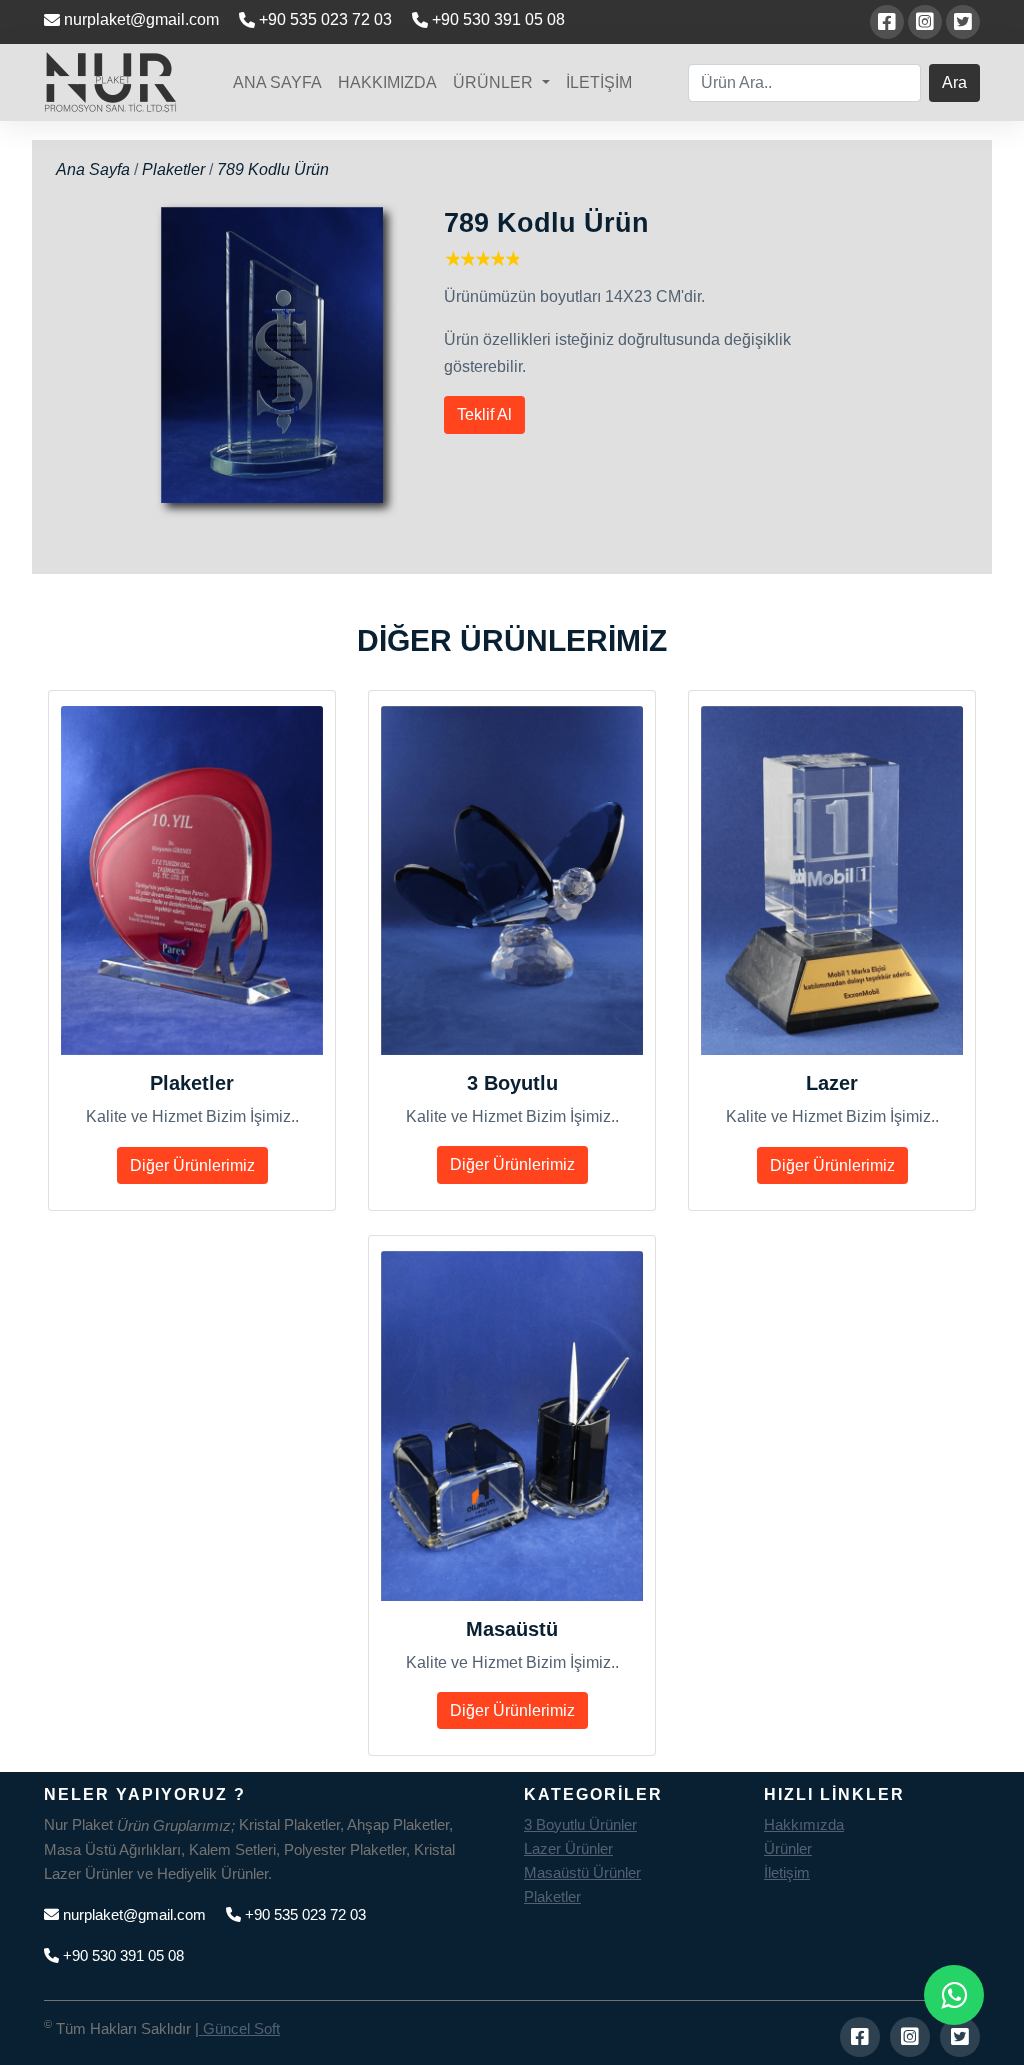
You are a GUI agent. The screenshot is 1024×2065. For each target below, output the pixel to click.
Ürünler (788, 1848)
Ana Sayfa (95, 169)
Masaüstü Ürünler (582, 1872)
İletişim (787, 1872)
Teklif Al (484, 414)
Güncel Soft (239, 2028)
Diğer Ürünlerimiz (192, 1165)
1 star (451, 258)
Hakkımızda (804, 1824)
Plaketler (173, 169)
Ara (954, 82)
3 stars (481, 258)
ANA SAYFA (277, 82)
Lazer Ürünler (568, 1848)
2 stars (466, 258)
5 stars (511, 258)
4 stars (496, 258)
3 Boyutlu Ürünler (580, 1824)
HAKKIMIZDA (387, 82)
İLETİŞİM (599, 82)
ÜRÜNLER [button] (495, 82)
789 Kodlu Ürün (273, 169)
